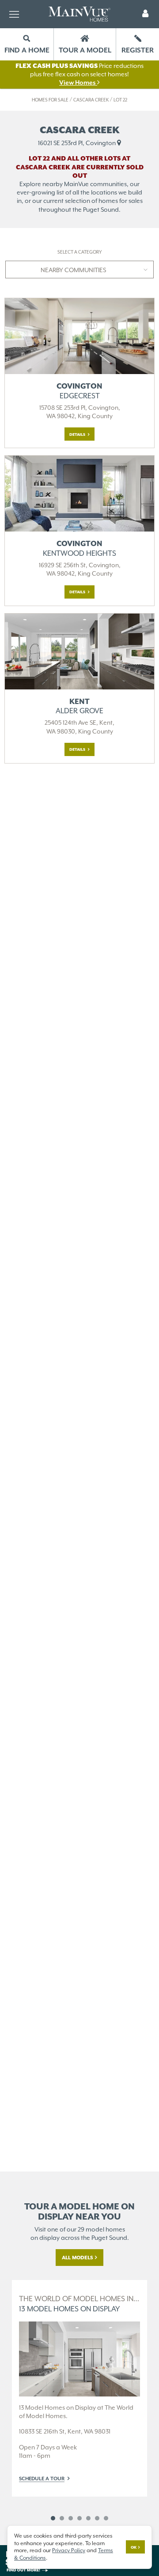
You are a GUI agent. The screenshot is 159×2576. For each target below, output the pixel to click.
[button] (145, 14)
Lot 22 (120, 100)
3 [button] (71, 2518)
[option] (79, 2388)
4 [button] (79, 2518)
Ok (134, 2547)
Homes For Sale (50, 100)
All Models (78, 2258)
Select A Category (80, 252)
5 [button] (88, 2518)
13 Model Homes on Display (79, 2304)
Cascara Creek (91, 100)
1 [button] (53, 2518)
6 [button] (97, 2518)
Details (78, 434)
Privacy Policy (69, 2550)
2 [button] (62, 2518)
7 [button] (106, 2518)
